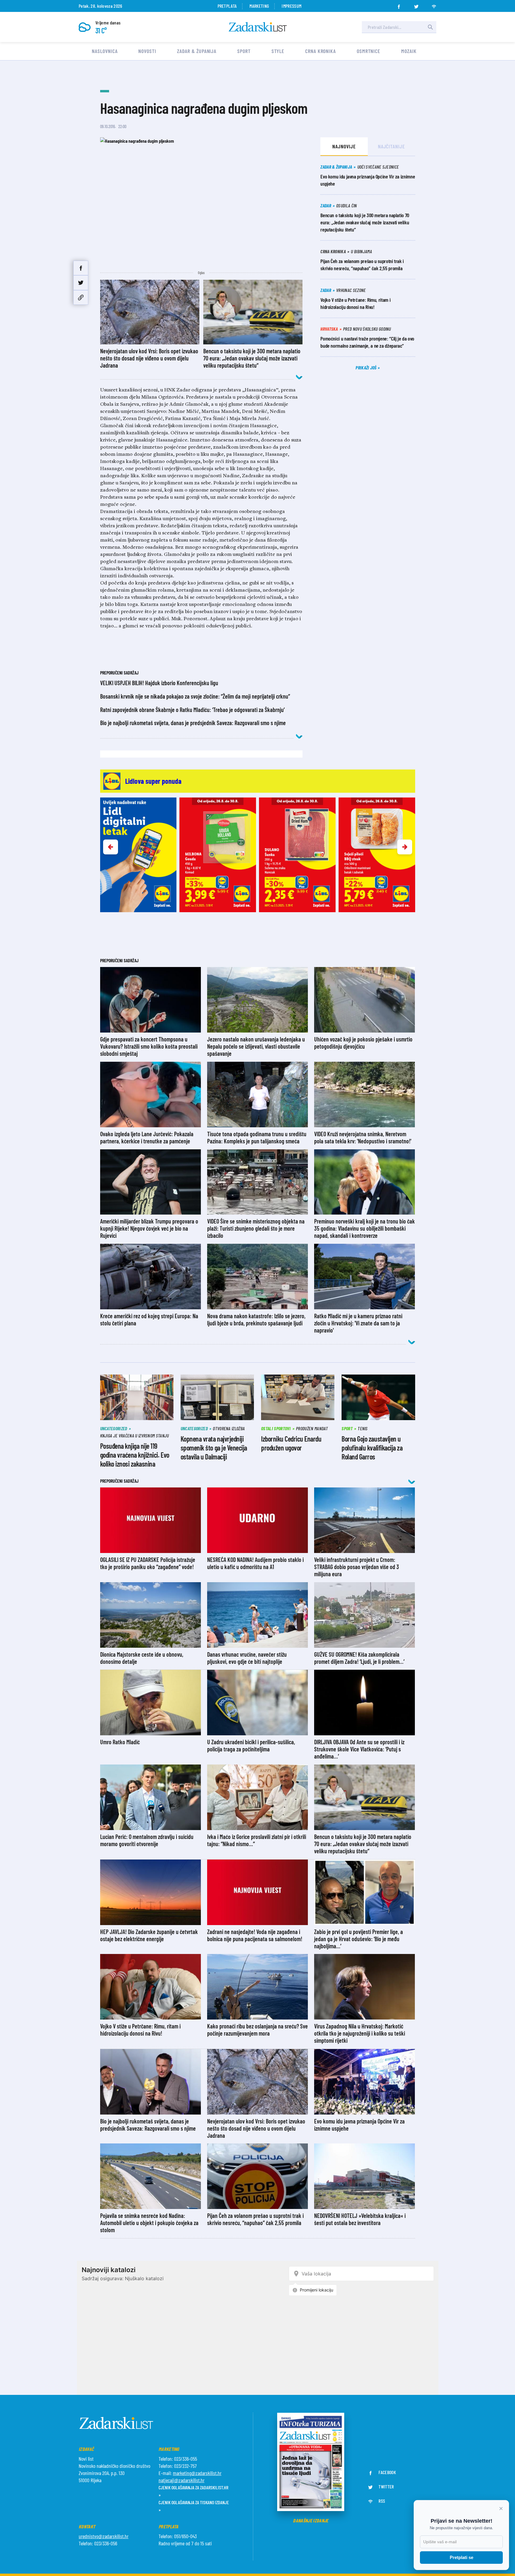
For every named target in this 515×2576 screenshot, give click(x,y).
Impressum (291, 6)
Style (278, 51)
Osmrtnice (369, 51)
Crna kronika (321, 51)
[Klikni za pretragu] (430, 27)
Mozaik (409, 51)
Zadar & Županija (197, 51)
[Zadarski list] (258, 27)
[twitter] (416, 5)
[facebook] (399, 5)
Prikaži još (367, 367)
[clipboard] (81, 297)
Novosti (147, 51)
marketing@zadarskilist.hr (197, 2473)
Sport (244, 51)
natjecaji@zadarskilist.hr (182, 2480)
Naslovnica (105, 51)
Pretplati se (462, 2557)
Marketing (259, 6)
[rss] (434, 5)
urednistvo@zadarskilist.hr (104, 2536)
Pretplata (227, 6)
